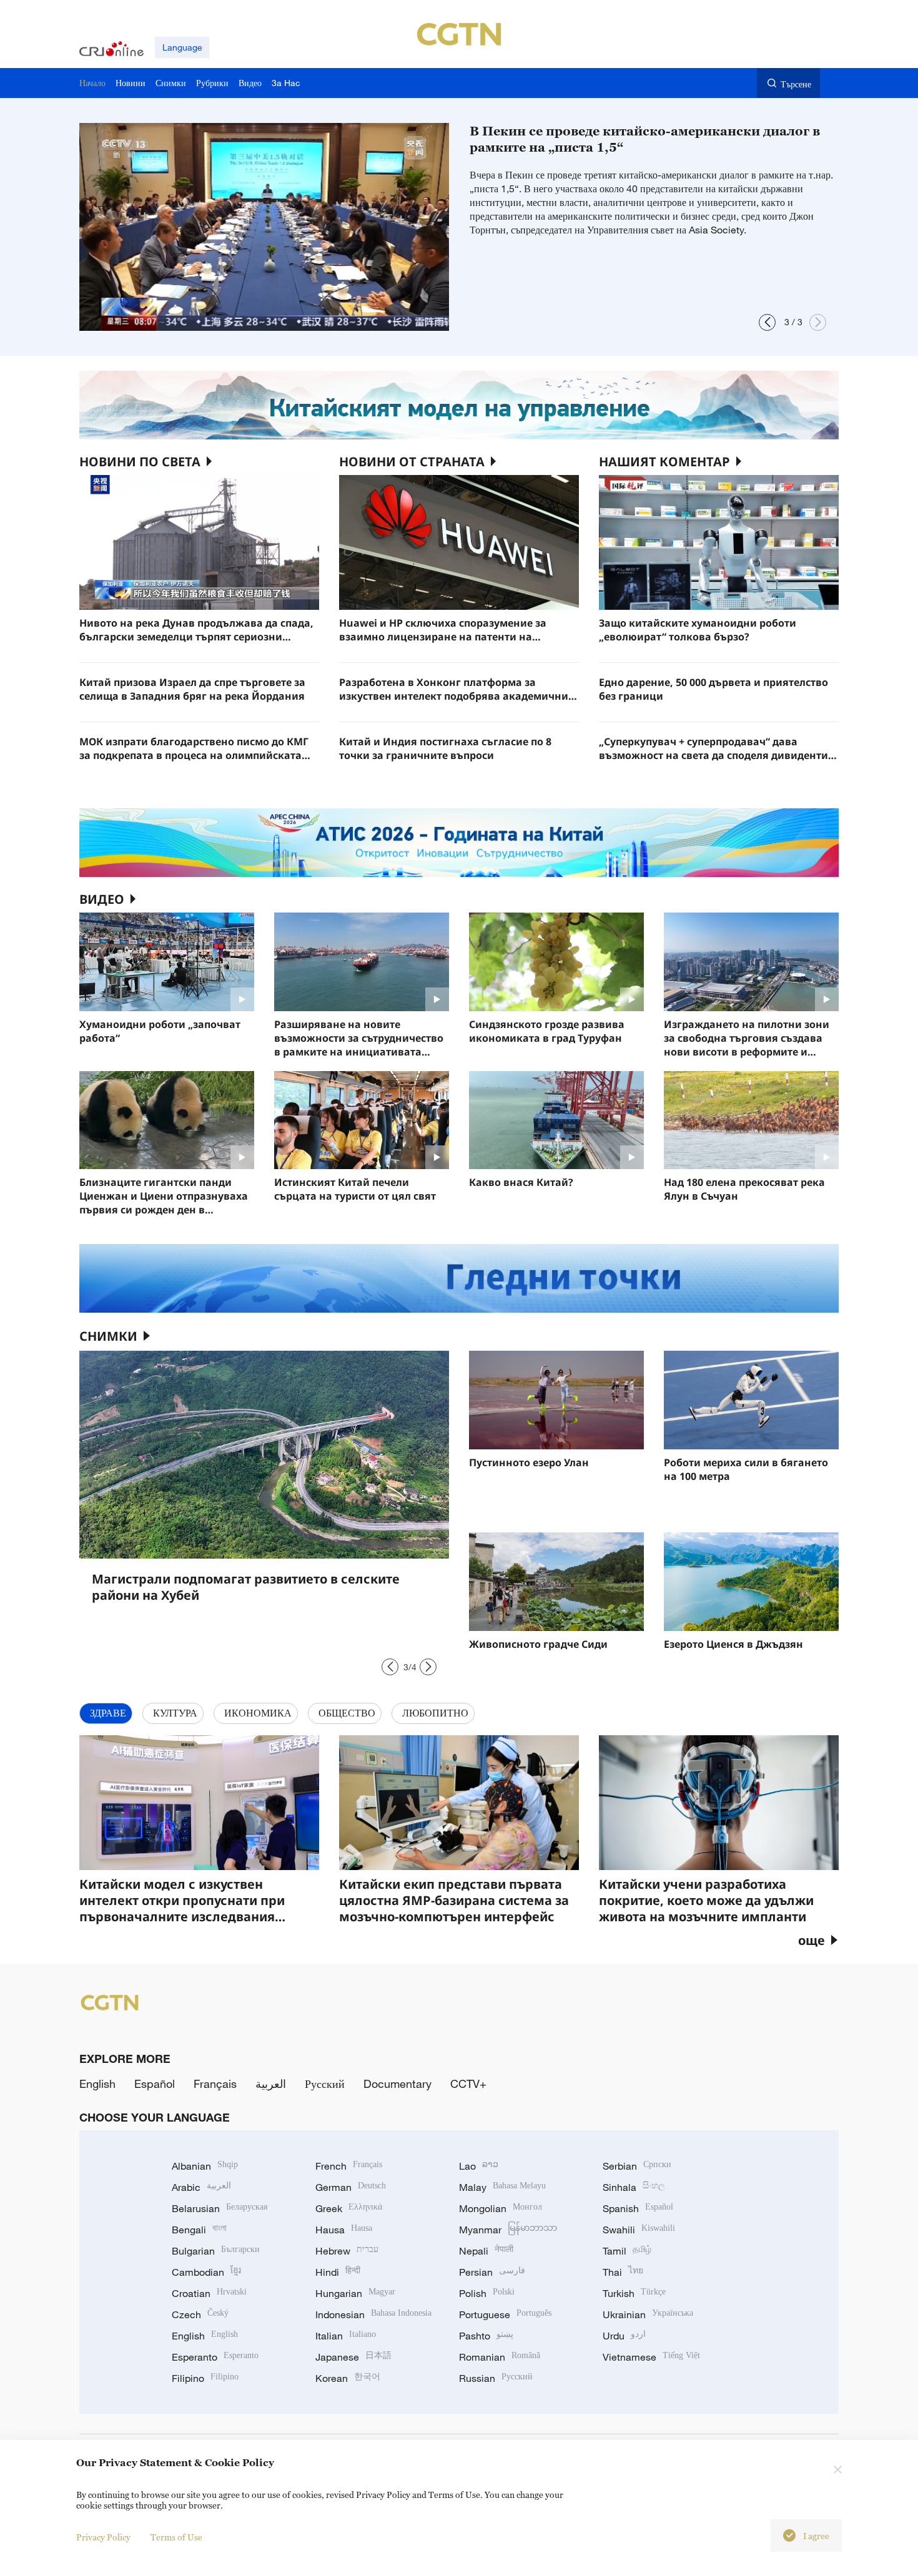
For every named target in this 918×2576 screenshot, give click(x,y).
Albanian (205, 2166)
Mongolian (501, 2208)
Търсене (796, 84)
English (97, 2084)
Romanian (500, 2357)
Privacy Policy (103, 2537)
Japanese (353, 2357)
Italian (346, 2336)
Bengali (199, 2230)
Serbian (637, 2166)
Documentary (397, 2084)
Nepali (486, 2251)
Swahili (639, 2230)
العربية (271, 2084)
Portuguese (505, 2314)
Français (215, 2084)
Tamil (627, 2251)
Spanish (638, 2208)
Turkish (634, 2293)
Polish (487, 2293)
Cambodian (206, 2272)
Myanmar (508, 2230)
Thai (623, 2272)
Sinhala (634, 2187)
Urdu (624, 2336)
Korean (348, 2378)
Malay (502, 2187)
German (351, 2187)
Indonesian (373, 2314)
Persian (492, 2272)
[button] (767, 322)
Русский (325, 2084)
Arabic (201, 2187)
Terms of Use (176, 2537)
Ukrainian (648, 2314)
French (349, 2166)
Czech (200, 2314)
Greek (349, 2208)
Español (155, 2084)
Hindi (338, 2272)
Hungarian (355, 2293)
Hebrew (347, 2251)
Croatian (209, 2293)
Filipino (205, 2378)
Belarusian (220, 2208)
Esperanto (215, 2357)
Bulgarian (216, 2251)
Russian (496, 2378)
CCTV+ (468, 2084)
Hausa (344, 2230)
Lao (479, 2166)
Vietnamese (651, 2357)
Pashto (486, 2336)
